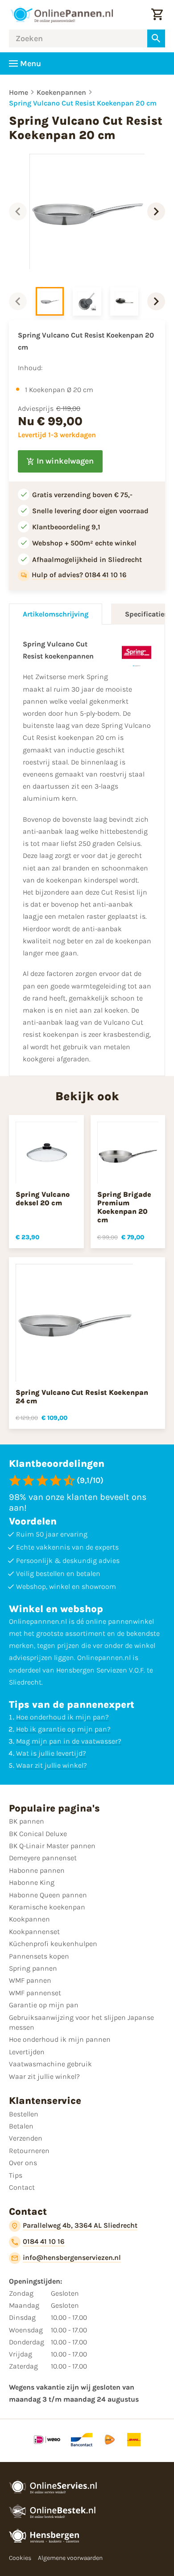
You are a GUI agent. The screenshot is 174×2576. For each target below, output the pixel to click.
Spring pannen (33, 1968)
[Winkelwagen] (157, 15)
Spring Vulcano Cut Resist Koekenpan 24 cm (82, 1397)
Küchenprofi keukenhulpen (53, 1944)
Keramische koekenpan (47, 1907)
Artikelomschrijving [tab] (56, 614)
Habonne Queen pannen (48, 1895)
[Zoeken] (156, 38)
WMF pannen (30, 1980)
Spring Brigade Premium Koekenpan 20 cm (124, 1207)
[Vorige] (18, 211)
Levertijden (27, 2052)
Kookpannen (29, 1919)
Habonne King (32, 1882)
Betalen (21, 2126)
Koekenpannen (61, 92)
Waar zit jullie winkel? (52, 1765)
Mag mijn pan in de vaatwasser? (69, 1741)
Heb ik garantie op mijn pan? (63, 1729)
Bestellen (24, 2114)
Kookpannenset (34, 1932)
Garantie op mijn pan (44, 2005)
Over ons (23, 2163)
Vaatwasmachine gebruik (50, 2064)
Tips (16, 2175)
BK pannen (27, 1821)
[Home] (62, 15)
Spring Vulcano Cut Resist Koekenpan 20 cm (83, 103)
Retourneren (29, 2151)
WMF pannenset (35, 1993)
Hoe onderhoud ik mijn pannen (60, 2039)
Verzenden (26, 2138)
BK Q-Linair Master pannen (52, 1846)
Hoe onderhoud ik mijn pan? (62, 1717)
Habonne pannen (37, 1870)
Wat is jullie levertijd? (51, 1753)
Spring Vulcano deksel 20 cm (43, 1199)
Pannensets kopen (39, 1956)
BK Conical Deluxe (38, 1834)
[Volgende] (156, 211)
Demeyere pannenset (43, 1858)
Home (19, 92)
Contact (22, 2187)
